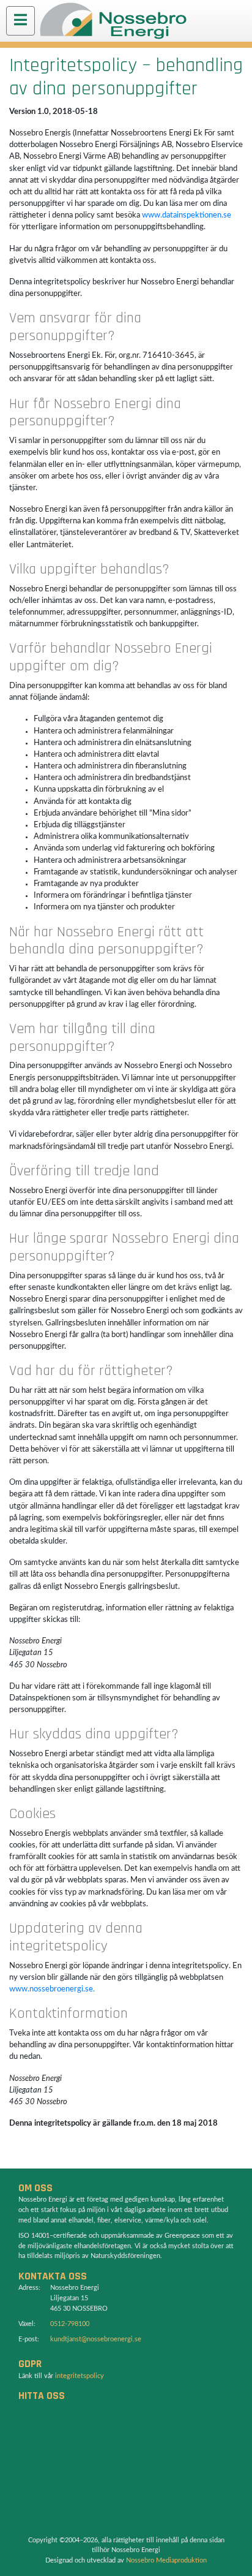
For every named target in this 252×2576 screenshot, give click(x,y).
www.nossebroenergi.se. (52, 1989)
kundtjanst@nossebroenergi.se (96, 2339)
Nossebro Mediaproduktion (166, 2560)
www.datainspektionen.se (187, 215)
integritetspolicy (80, 2376)
